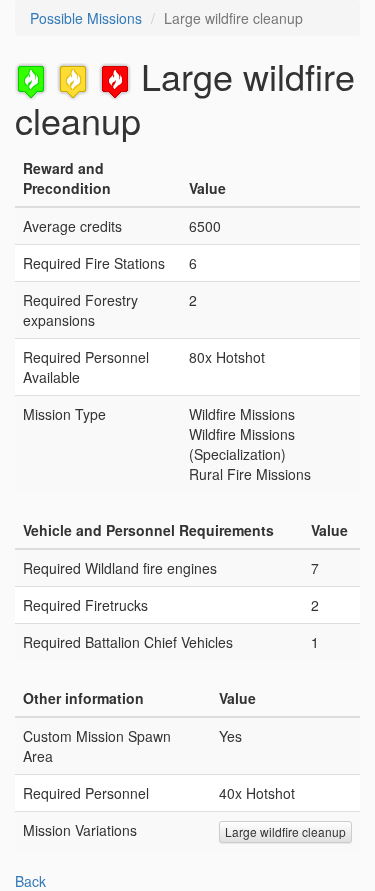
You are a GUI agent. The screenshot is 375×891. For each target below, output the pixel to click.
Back (30, 881)
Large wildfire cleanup (285, 831)
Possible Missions (86, 18)
